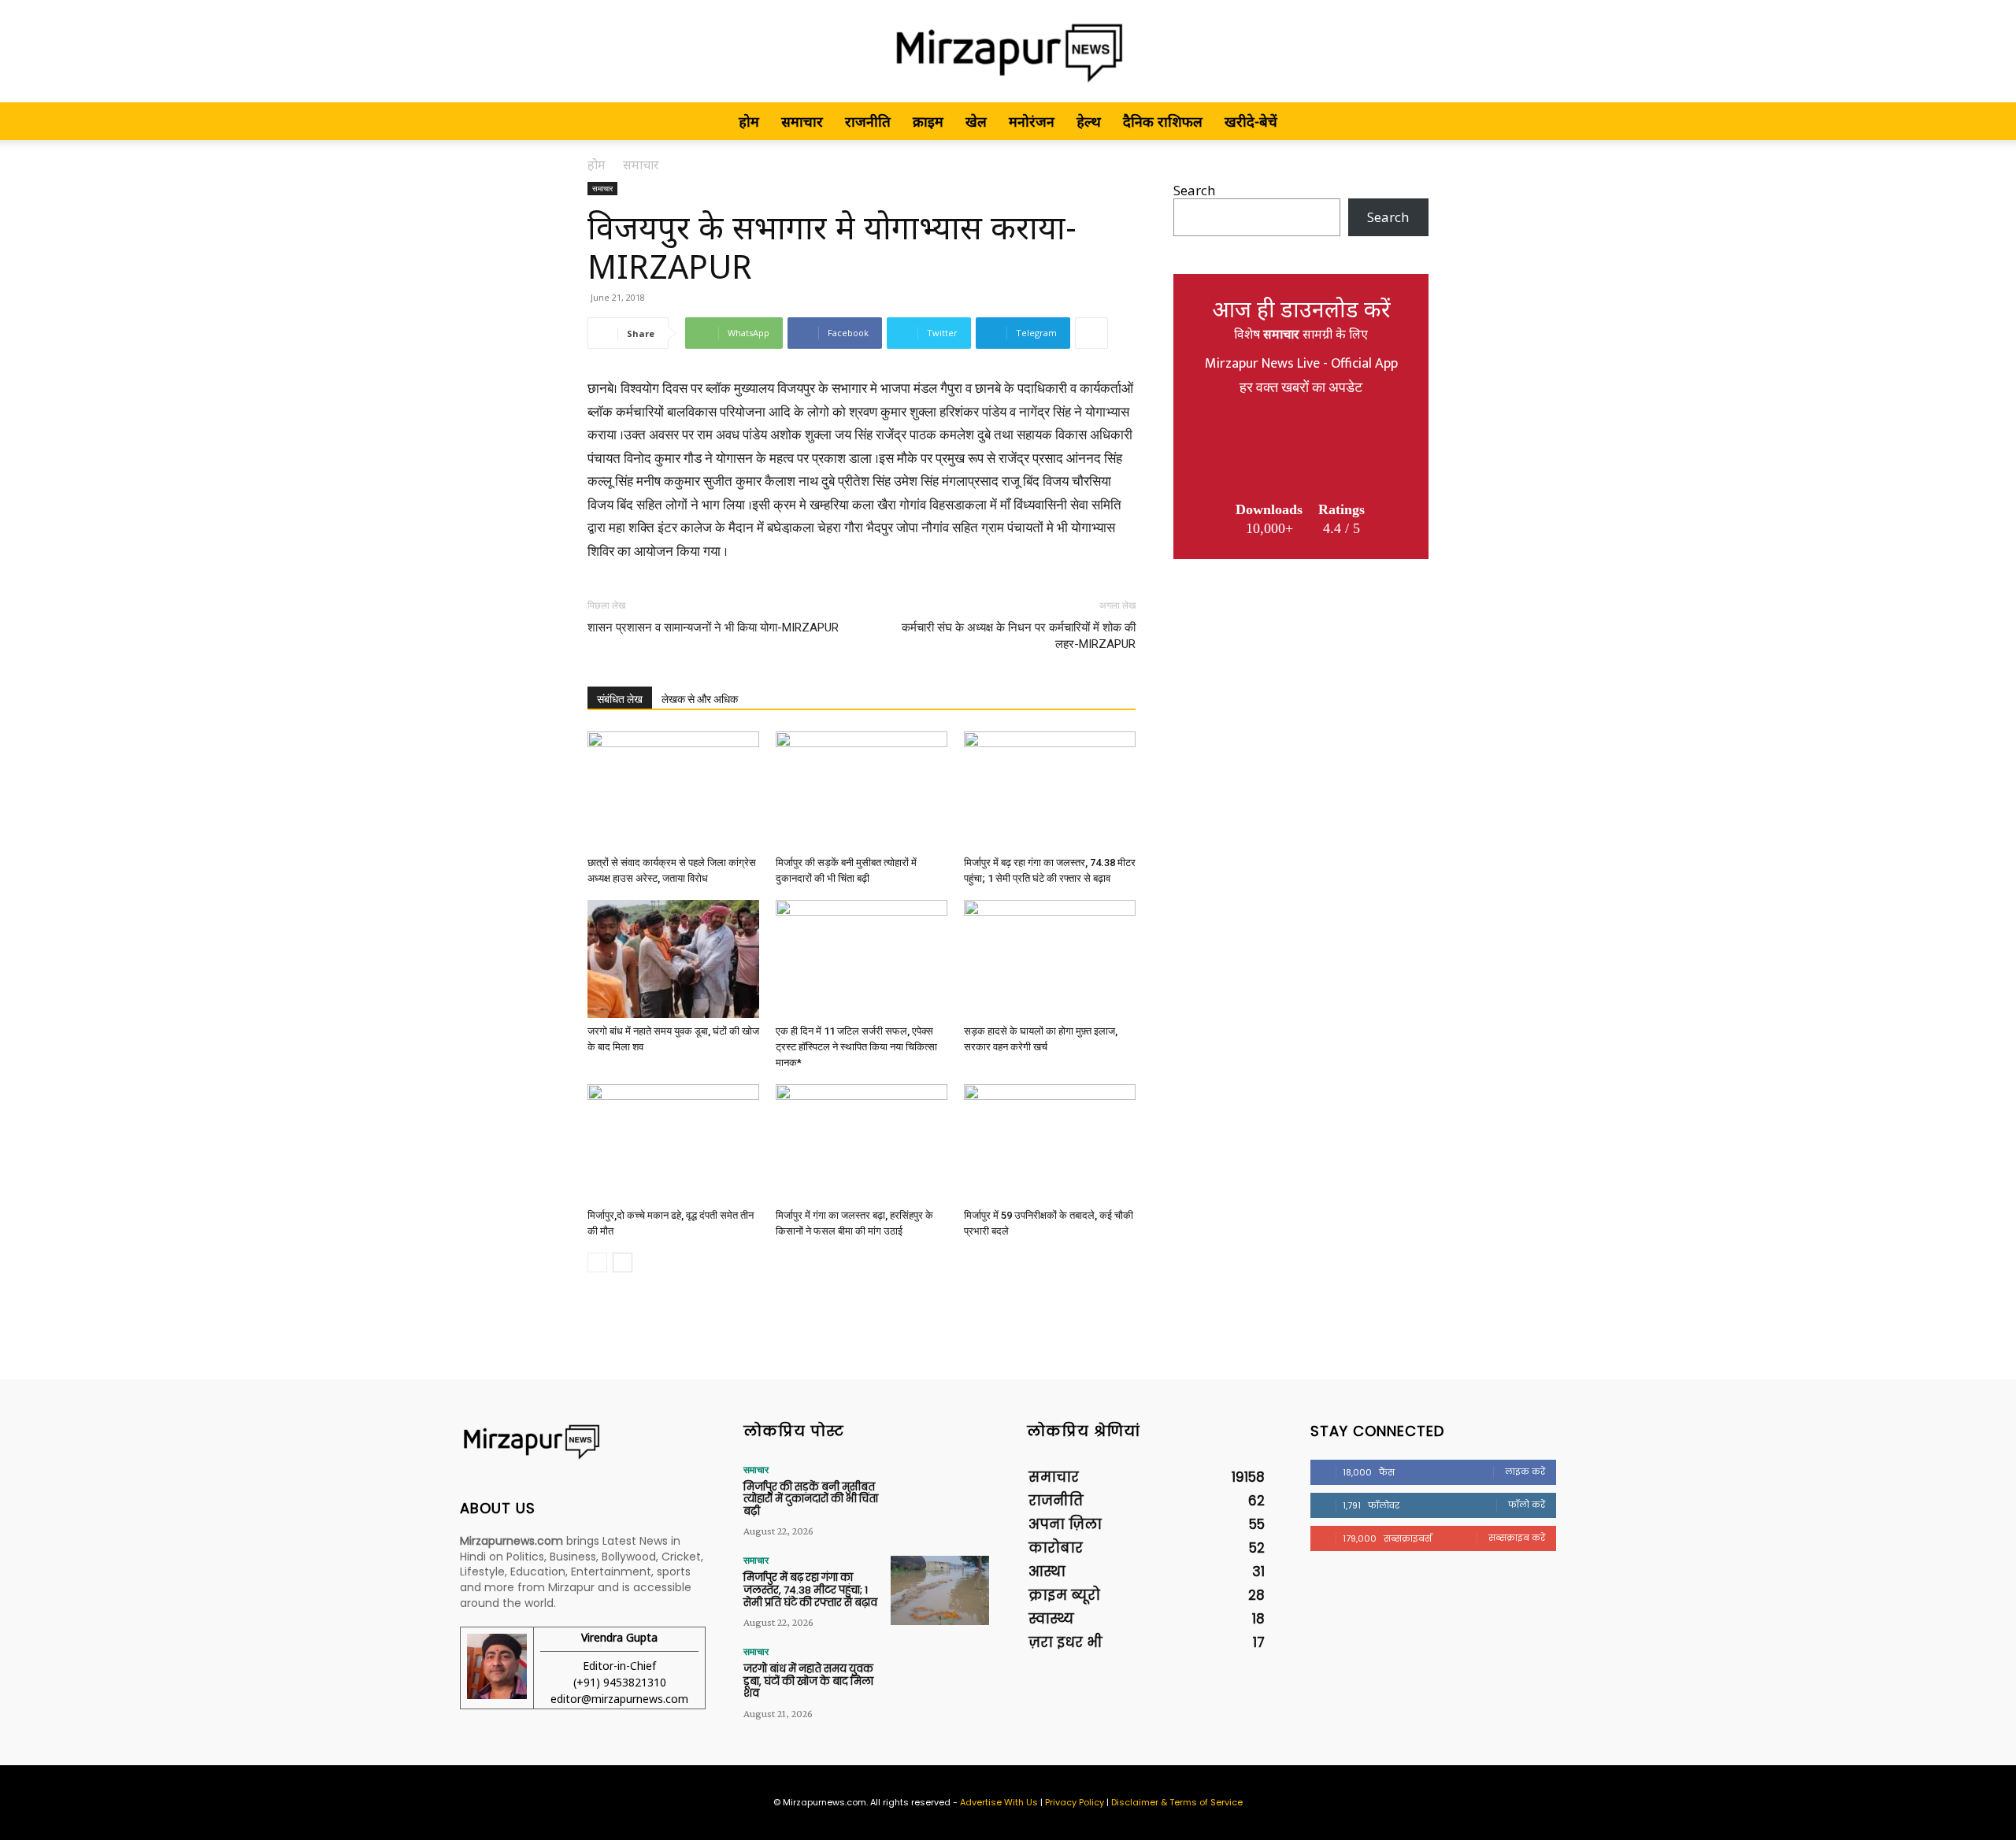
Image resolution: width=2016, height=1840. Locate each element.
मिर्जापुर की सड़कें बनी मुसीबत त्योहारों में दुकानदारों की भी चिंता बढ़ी (811, 1499)
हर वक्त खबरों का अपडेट (1301, 388)
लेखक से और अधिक (700, 699)
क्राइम (928, 121)
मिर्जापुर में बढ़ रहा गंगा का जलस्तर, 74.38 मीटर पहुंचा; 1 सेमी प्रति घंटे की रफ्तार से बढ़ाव (810, 1590)
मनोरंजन (1032, 121)
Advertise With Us (999, 1802)
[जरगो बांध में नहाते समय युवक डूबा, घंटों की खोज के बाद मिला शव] (673, 959)
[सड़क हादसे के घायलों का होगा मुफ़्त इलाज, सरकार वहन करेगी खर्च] (1050, 959)
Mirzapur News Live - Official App (1301, 364)
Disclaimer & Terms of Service (1177, 1802)
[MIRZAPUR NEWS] (583, 1442)
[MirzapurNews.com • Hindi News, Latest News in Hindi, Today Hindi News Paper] (1008, 52)
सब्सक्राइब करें (1517, 1538)
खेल (976, 121)
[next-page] (623, 1262)
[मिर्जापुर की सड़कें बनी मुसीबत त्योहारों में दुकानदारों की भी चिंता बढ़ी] (862, 790)
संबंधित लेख (620, 699)
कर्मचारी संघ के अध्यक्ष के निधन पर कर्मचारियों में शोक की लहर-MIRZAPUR (1019, 636)
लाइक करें (1525, 1472)
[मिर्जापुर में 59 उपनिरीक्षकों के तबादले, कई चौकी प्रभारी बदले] (1050, 1143)
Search (1194, 190)
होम (749, 121)
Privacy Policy (1075, 1802)
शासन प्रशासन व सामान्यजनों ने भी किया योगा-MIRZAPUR (713, 628)
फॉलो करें (1527, 1505)
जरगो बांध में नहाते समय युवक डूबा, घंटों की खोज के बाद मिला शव (808, 1681)
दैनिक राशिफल (1163, 121)
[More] (1091, 333)
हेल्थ (1089, 121)
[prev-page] (597, 1262)
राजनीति (868, 121)
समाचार (802, 121)
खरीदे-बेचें (1251, 121)
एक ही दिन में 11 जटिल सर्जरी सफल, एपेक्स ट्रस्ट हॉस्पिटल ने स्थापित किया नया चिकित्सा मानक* (856, 1047)
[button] (1410, 122)
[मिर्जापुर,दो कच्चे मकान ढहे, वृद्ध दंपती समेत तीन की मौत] (673, 1143)
